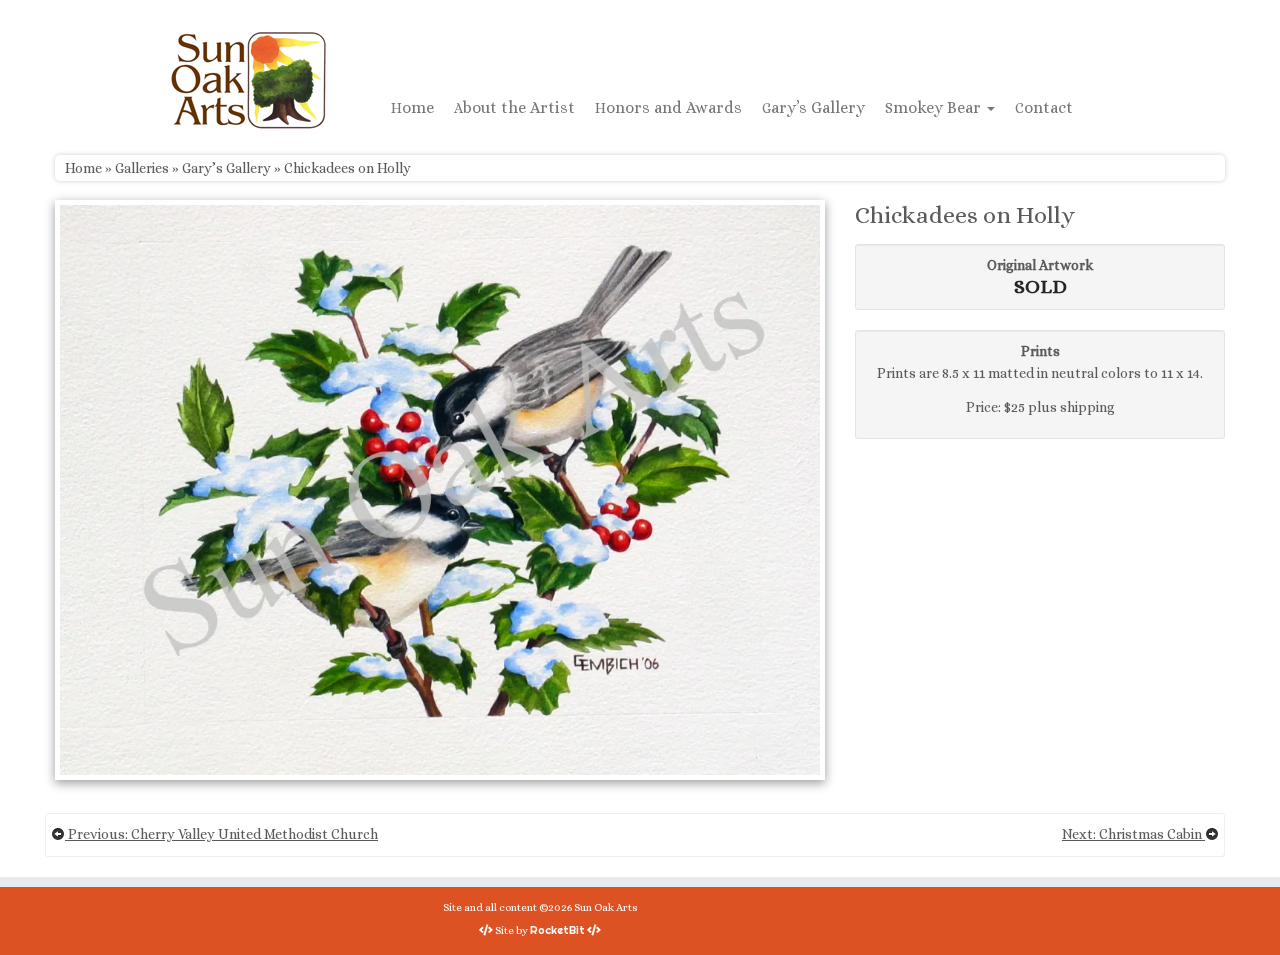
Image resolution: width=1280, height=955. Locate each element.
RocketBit (557, 930)
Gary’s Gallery (813, 107)
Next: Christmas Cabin (1133, 834)
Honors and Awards (668, 107)
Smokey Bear (935, 107)
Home (412, 107)
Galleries (142, 168)
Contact (1044, 107)
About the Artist (514, 107)
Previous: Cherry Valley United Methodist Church (221, 834)
